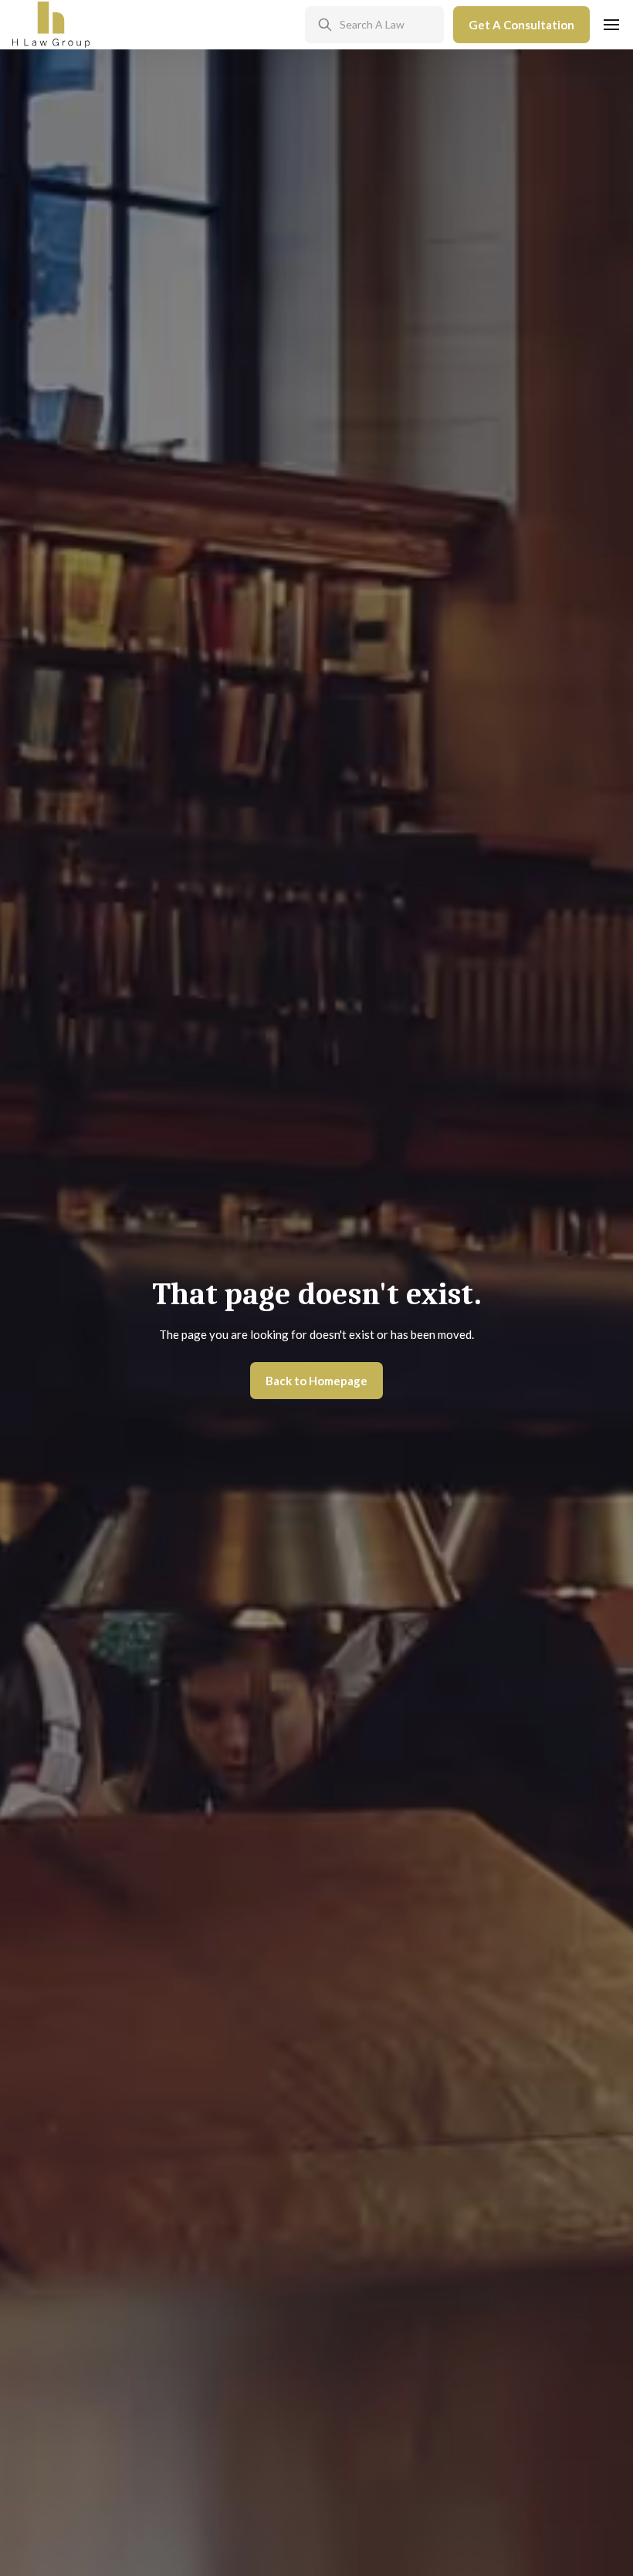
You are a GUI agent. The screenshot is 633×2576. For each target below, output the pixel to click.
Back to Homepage (316, 1381)
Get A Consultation (521, 25)
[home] (51, 25)
